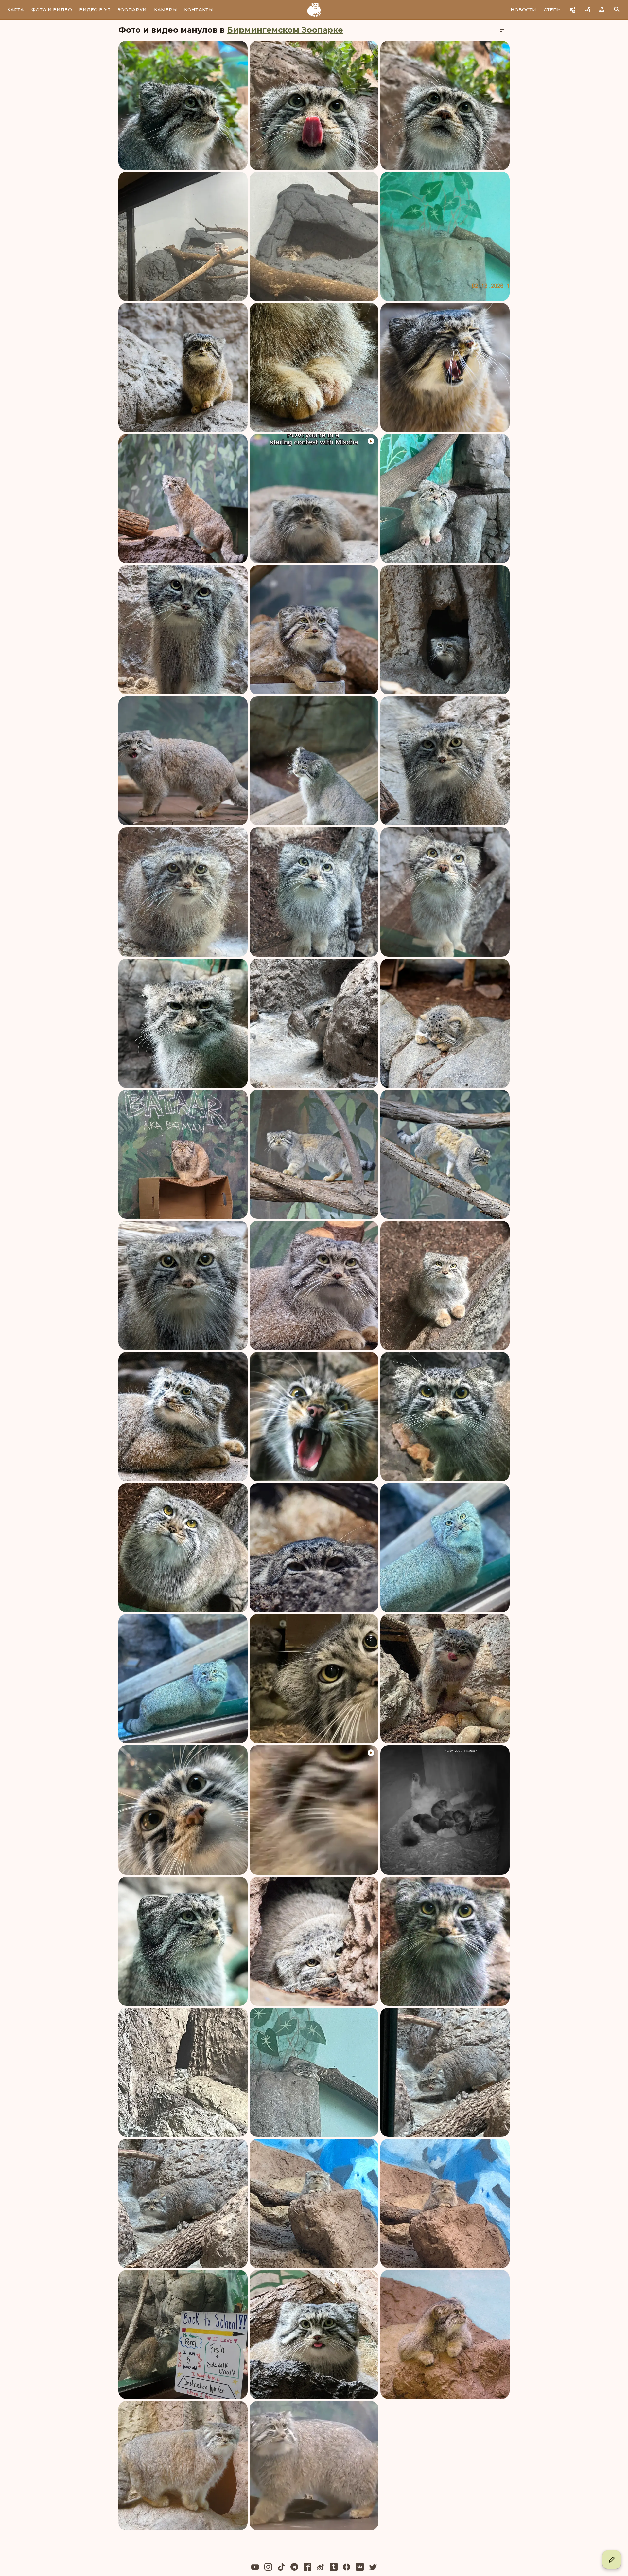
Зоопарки (132, 10)
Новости (523, 10)
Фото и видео (52, 10)
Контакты (199, 10)
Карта (16, 10)
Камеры (166, 10)
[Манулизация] (314, 10)
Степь (552, 10)
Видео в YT (95, 10)
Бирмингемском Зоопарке (285, 30)
